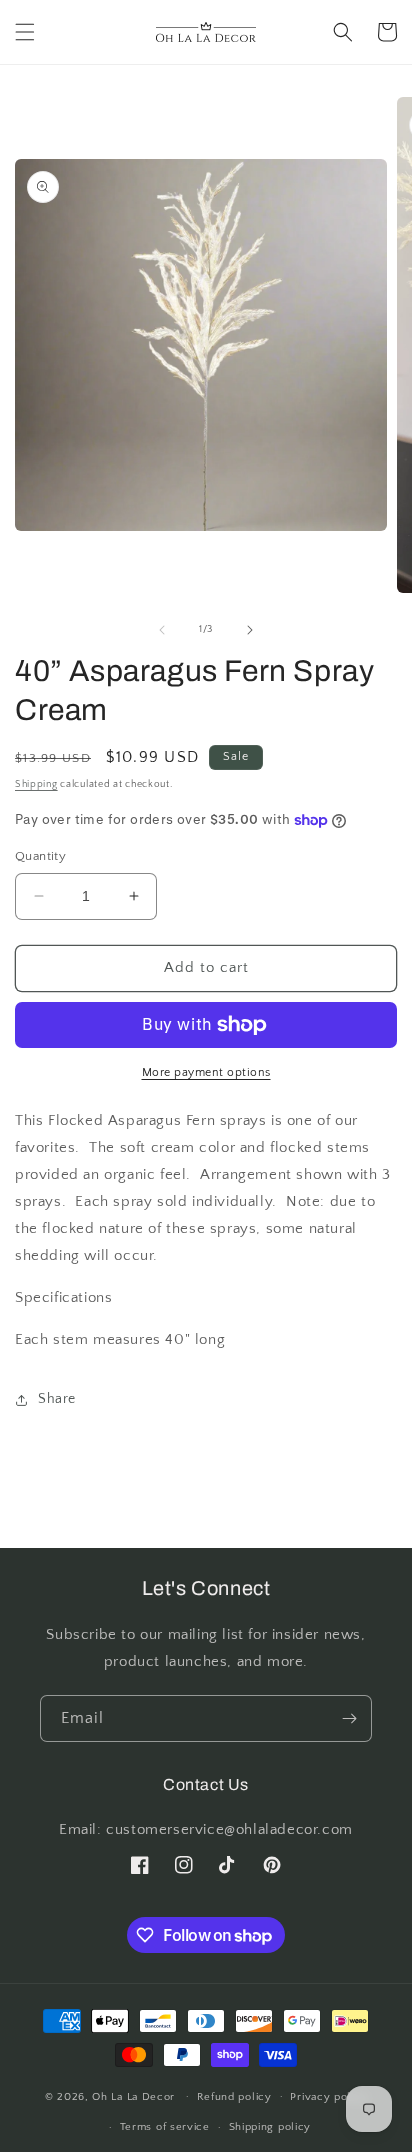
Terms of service (165, 2127)
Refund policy (234, 2097)
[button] (25, 32)
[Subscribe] (349, 1718)
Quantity (40, 856)
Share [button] (57, 1399)
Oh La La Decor (133, 2096)
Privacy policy (328, 2097)
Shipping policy (270, 2127)
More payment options (206, 1072)
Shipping (36, 784)
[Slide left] (162, 630)
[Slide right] (250, 630)
